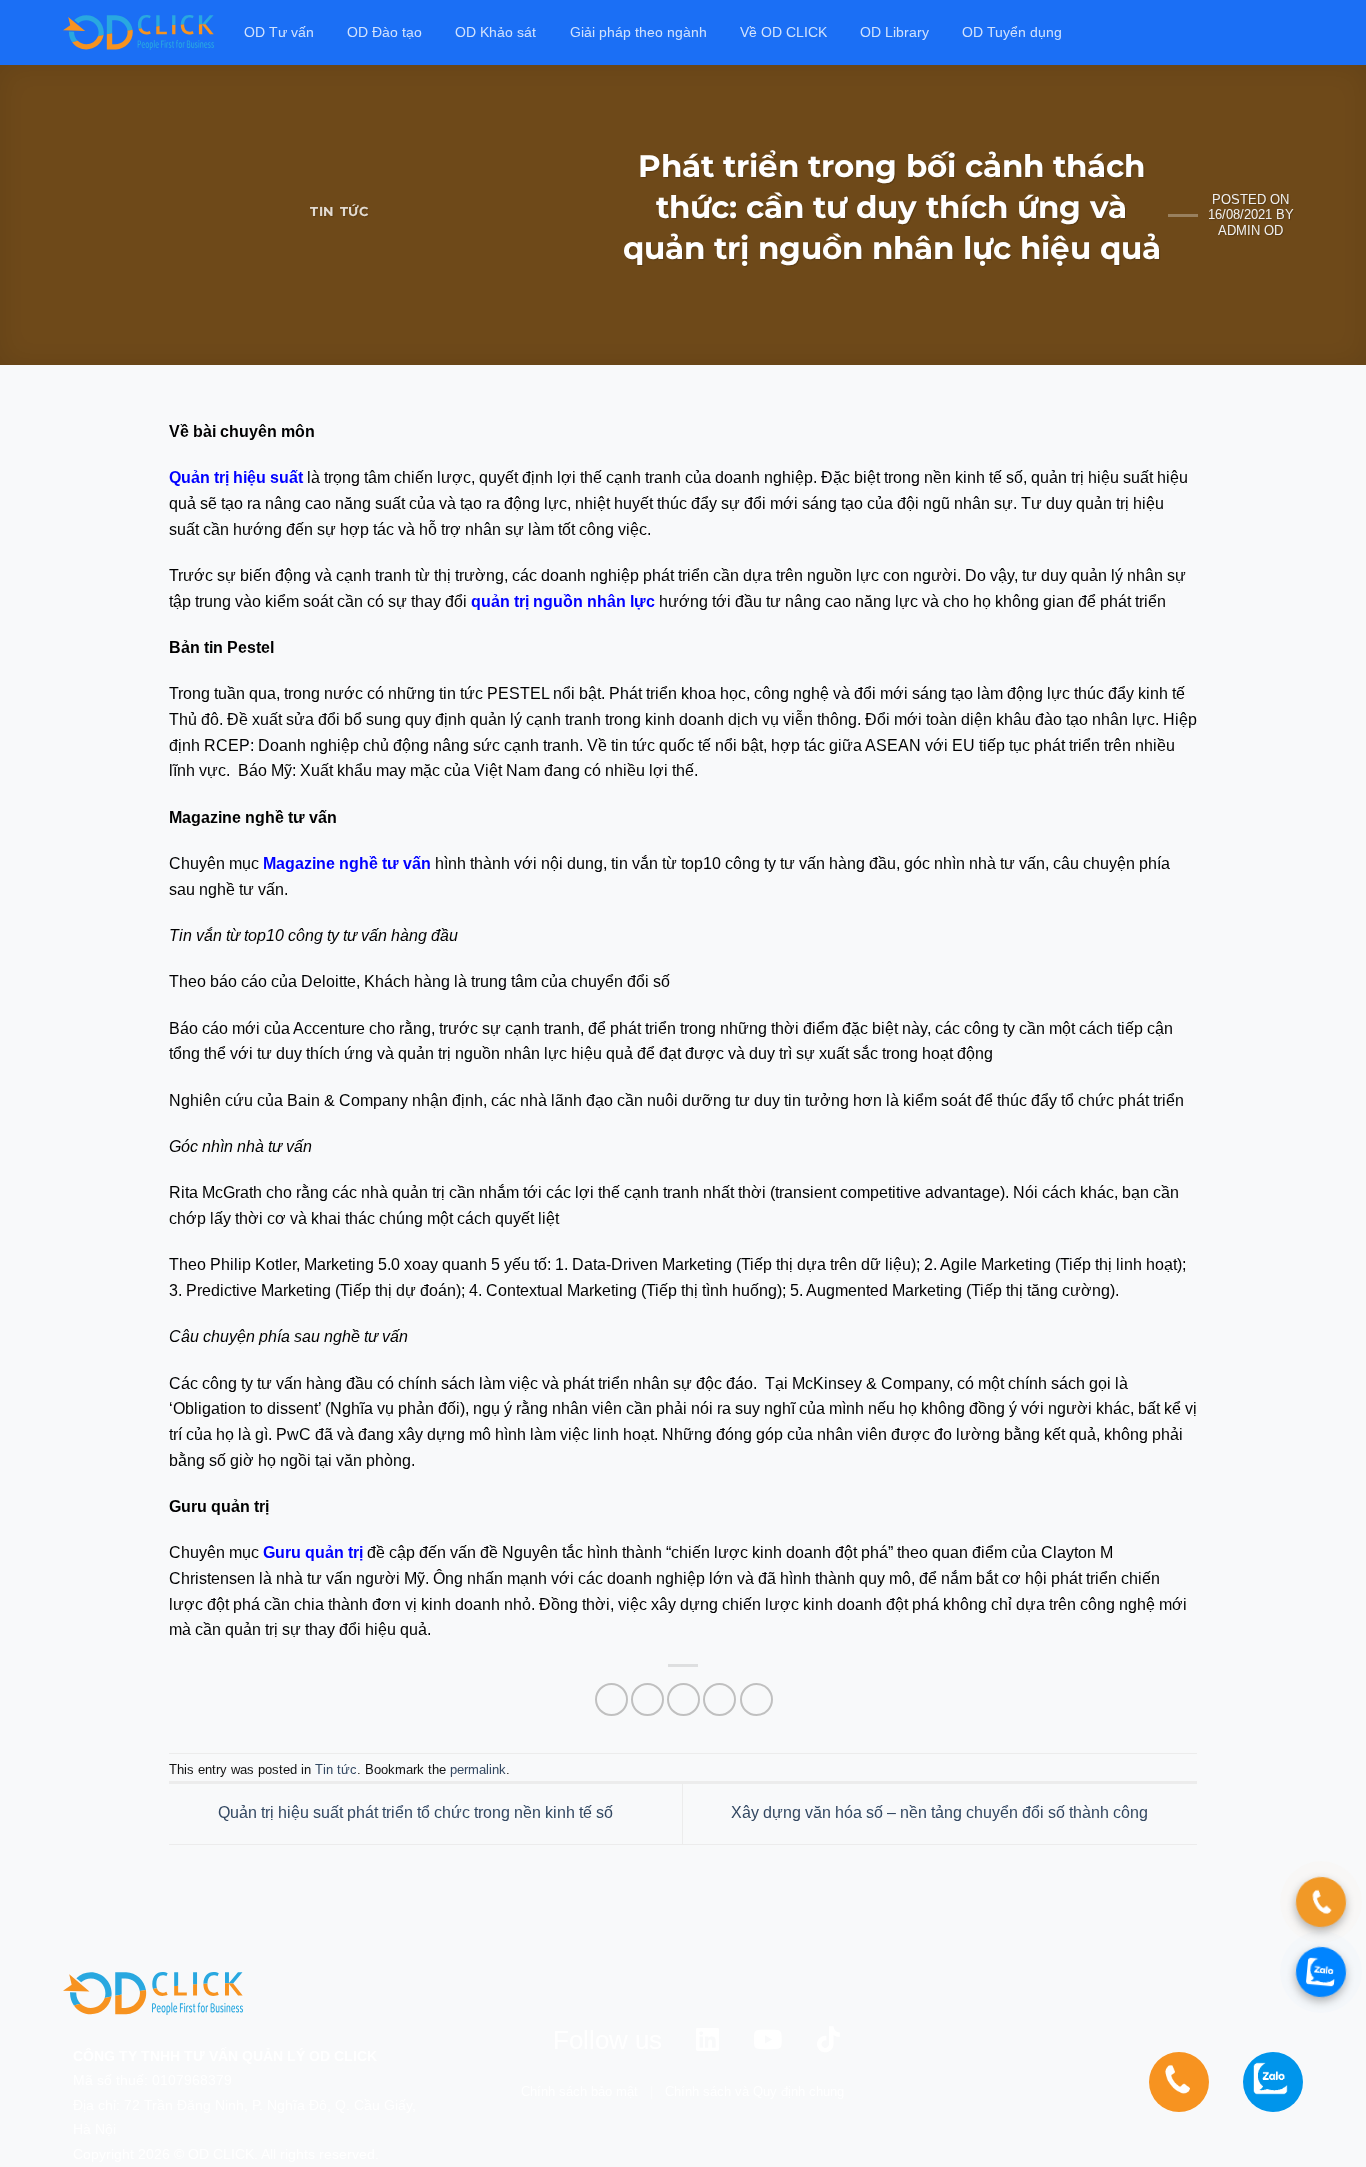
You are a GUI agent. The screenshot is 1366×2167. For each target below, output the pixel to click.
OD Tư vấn (279, 32)
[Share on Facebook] (611, 1699)
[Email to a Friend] (683, 1699)
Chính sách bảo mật (579, 2091)
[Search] (1294, 32)
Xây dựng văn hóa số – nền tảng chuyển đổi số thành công (941, 1812)
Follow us (607, 2040)
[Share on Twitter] (647, 1699)
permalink (478, 1769)
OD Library (894, 32)
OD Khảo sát (495, 32)
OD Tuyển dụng (1012, 32)
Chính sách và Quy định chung (754, 2091)
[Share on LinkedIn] (756, 1699)
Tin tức (339, 211)
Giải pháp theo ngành (638, 32)
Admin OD (1250, 230)
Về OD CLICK (783, 32)
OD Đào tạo (384, 32)
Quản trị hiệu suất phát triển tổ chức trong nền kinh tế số (413, 1812)
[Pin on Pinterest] (719, 1699)
